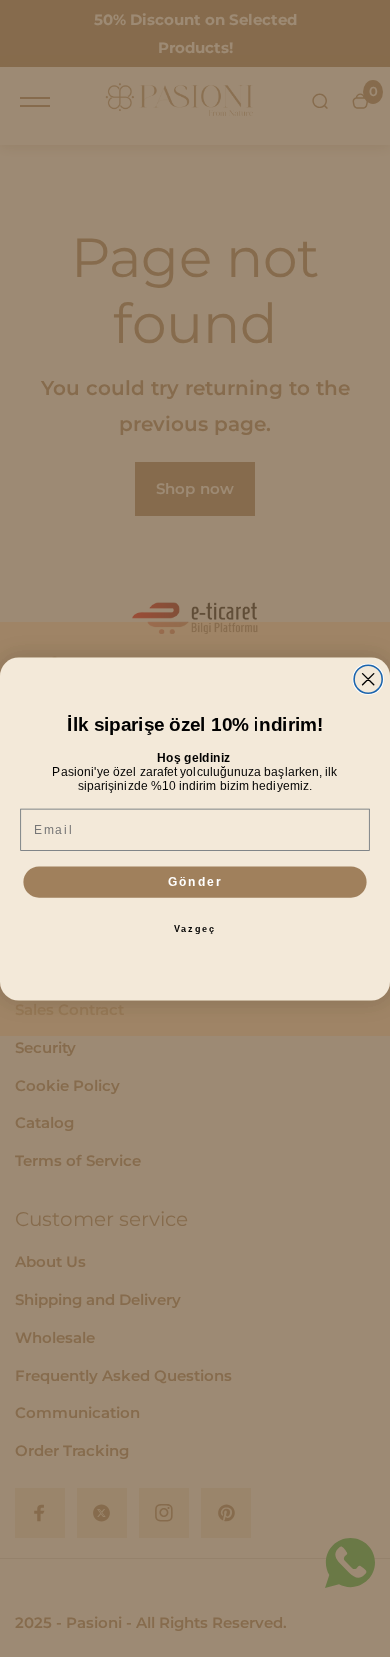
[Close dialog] (368, 679)
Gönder (195, 881)
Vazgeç (194, 928)
